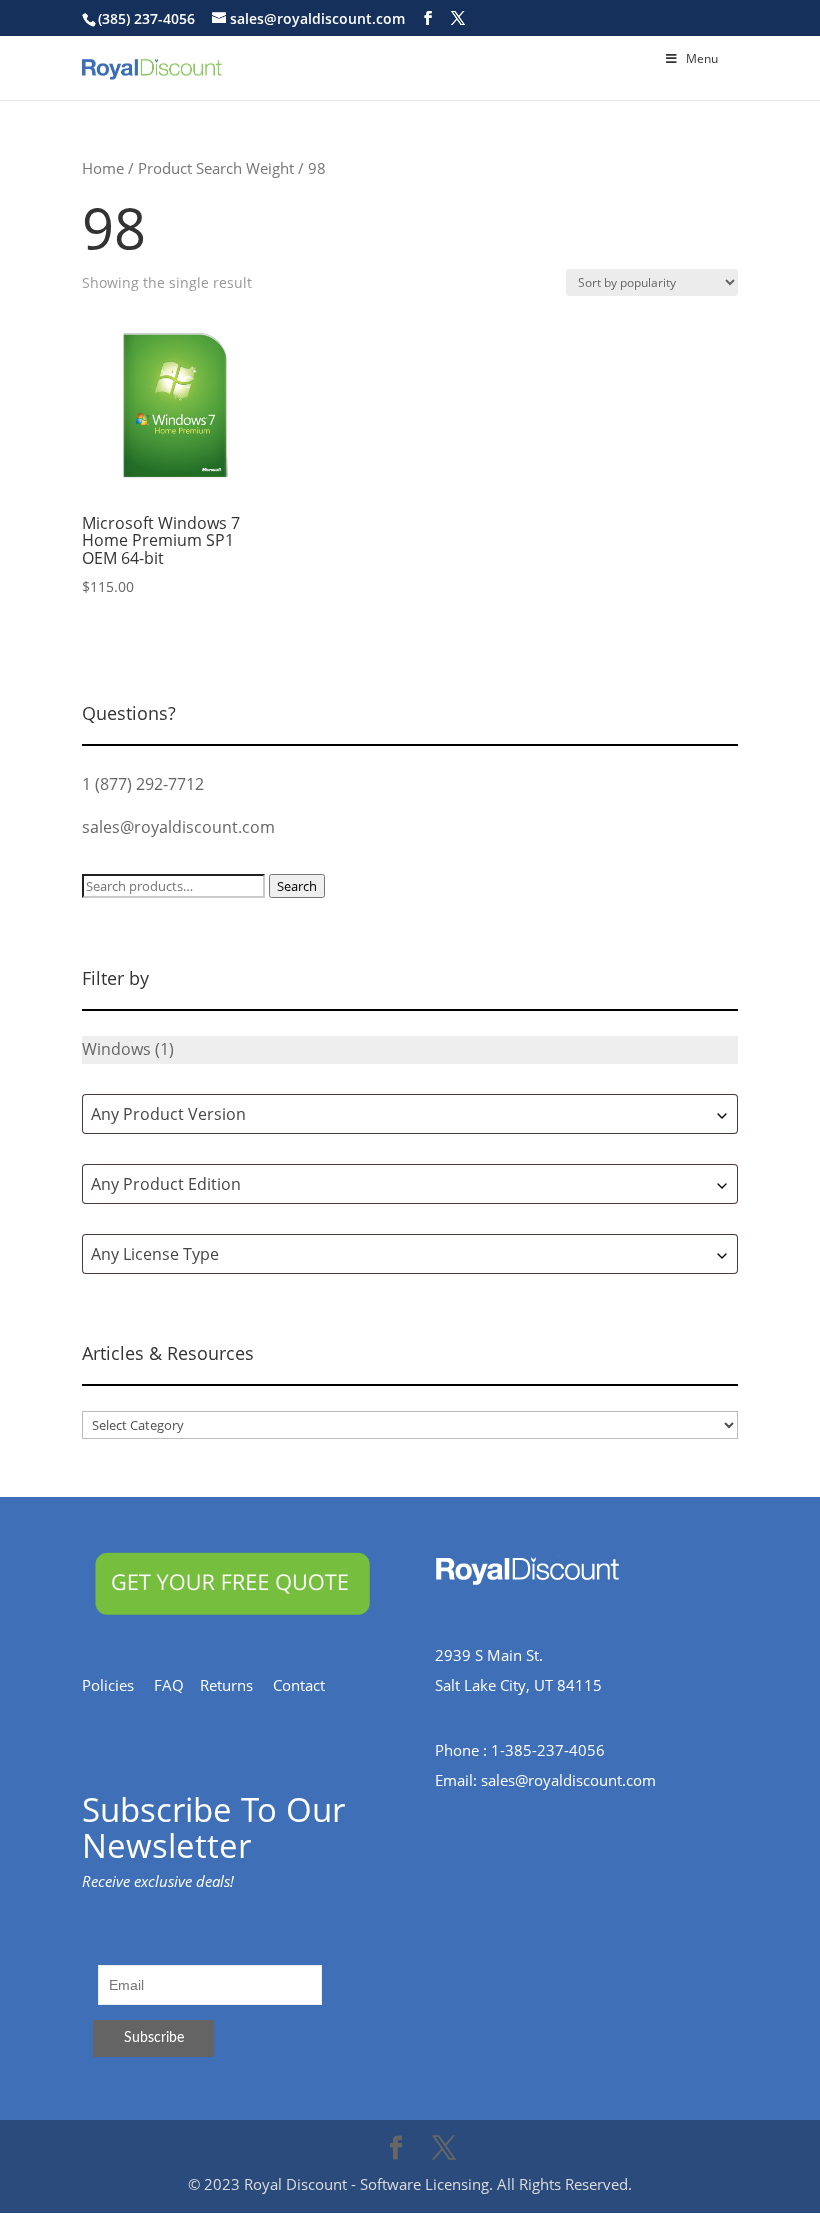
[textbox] (410, 1114)
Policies (118, 1685)
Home (103, 168)
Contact (309, 1685)
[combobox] (410, 1114)
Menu (702, 58)
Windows (116, 1049)
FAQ (177, 1685)
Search (297, 886)
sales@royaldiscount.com (178, 827)
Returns (236, 1685)
